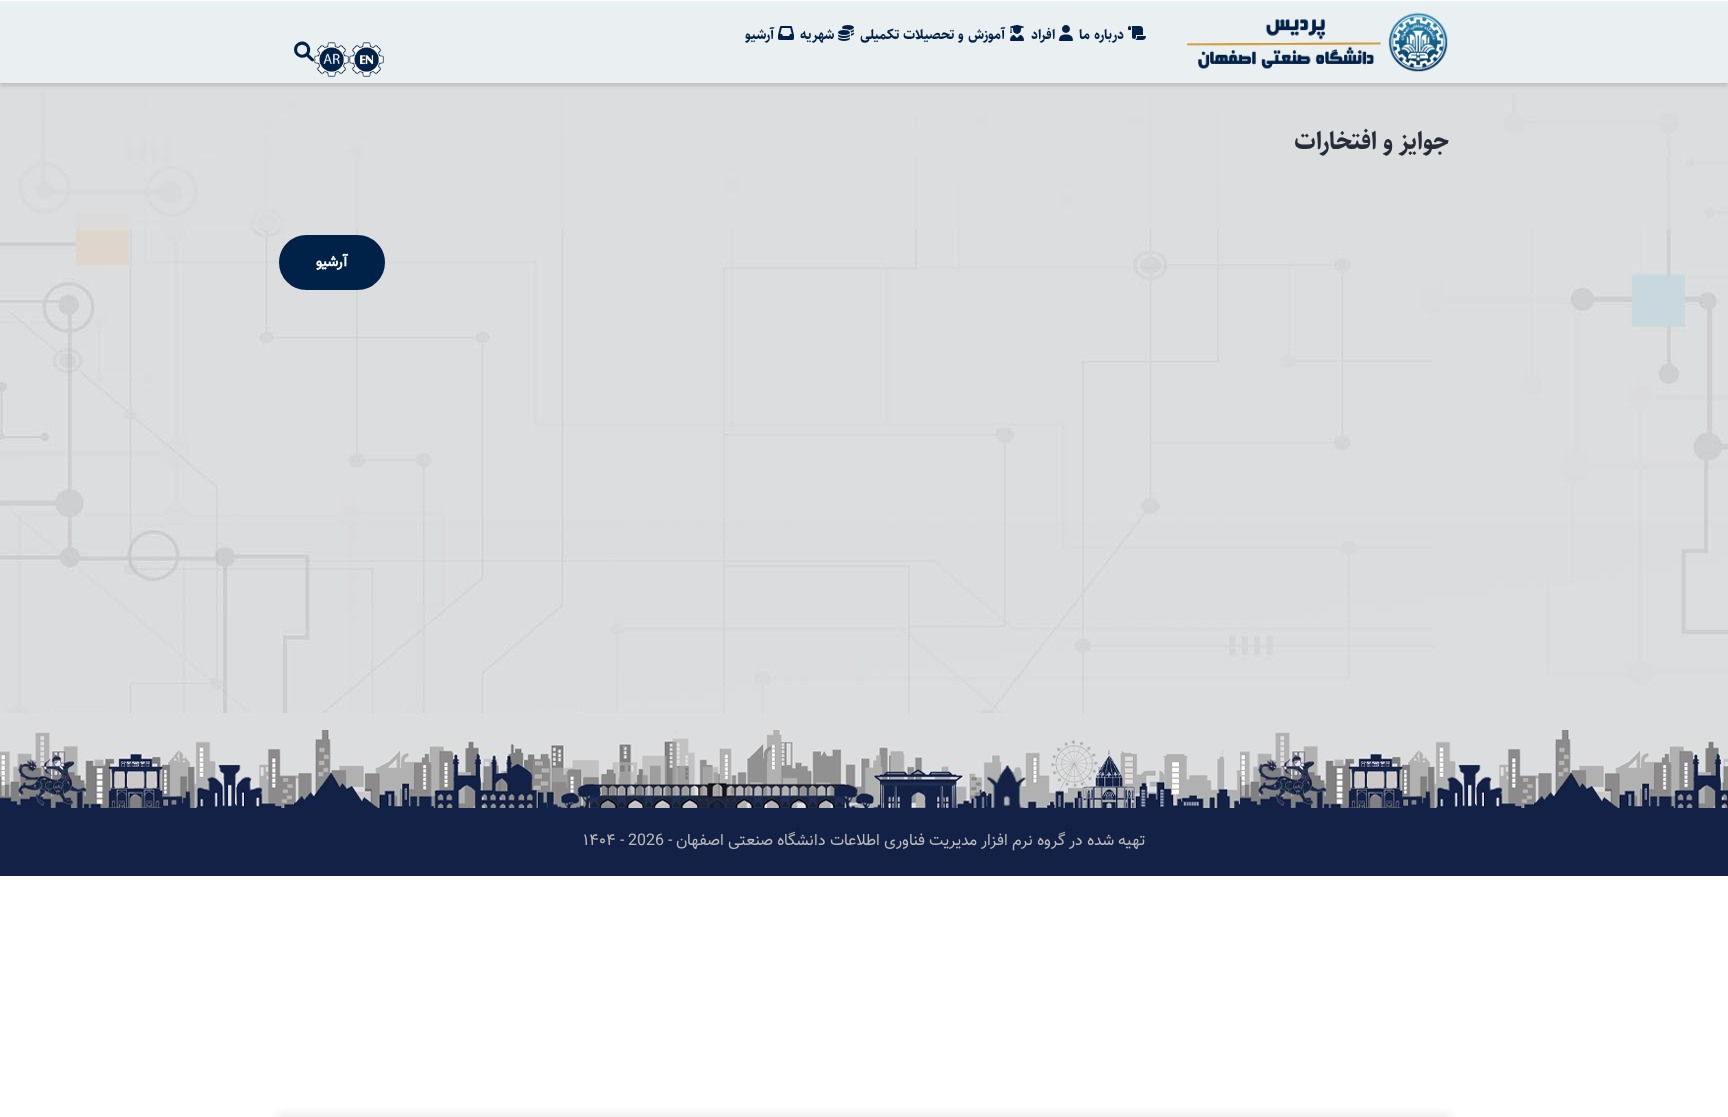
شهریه (819, 35)
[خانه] (1314, 42)
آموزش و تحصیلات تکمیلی (934, 35)
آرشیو (761, 35)
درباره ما (1103, 35)
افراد (1045, 35)
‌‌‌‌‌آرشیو (332, 262)
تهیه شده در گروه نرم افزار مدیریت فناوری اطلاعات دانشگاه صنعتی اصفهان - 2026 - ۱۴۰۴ (864, 841)
